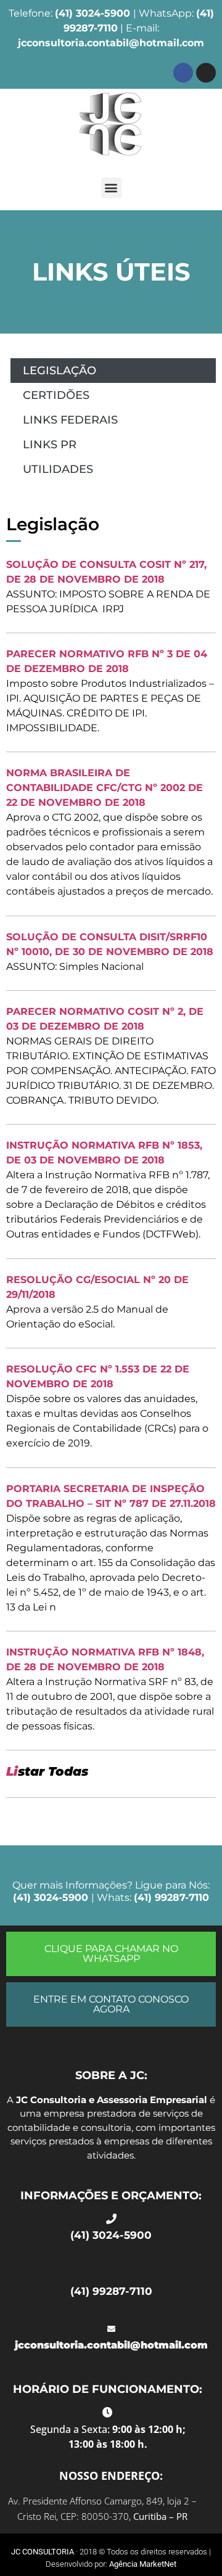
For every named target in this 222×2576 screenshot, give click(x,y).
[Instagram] (206, 73)
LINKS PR (50, 445)
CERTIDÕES (56, 395)
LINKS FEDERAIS (70, 420)
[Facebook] (183, 73)
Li (12, 1771)
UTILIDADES (58, 469)
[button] (111, 188)
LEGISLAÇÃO (60, 371)
